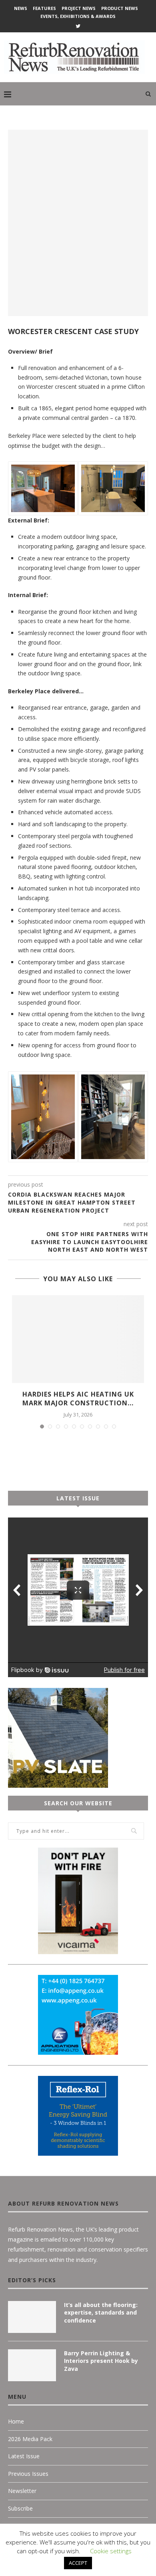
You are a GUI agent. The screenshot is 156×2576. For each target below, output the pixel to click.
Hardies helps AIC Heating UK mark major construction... (78, 1399)
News (21, 8)
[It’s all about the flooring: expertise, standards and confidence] (32, 2317)
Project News (79, 8)
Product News (120, 8)
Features (44, 8)
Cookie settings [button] (111, 2551)
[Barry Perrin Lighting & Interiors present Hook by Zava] (32, 2365)
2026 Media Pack (30, 2439)
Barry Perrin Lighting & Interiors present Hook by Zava (101, 2361)
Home (16, 2421)
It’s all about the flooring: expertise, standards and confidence (101, 2313)
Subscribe (20, 2508)
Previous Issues (28, 2474)
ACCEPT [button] (78, 2563)
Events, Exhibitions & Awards (78, 16)
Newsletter (22, 2491)
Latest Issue (24, 2456)
